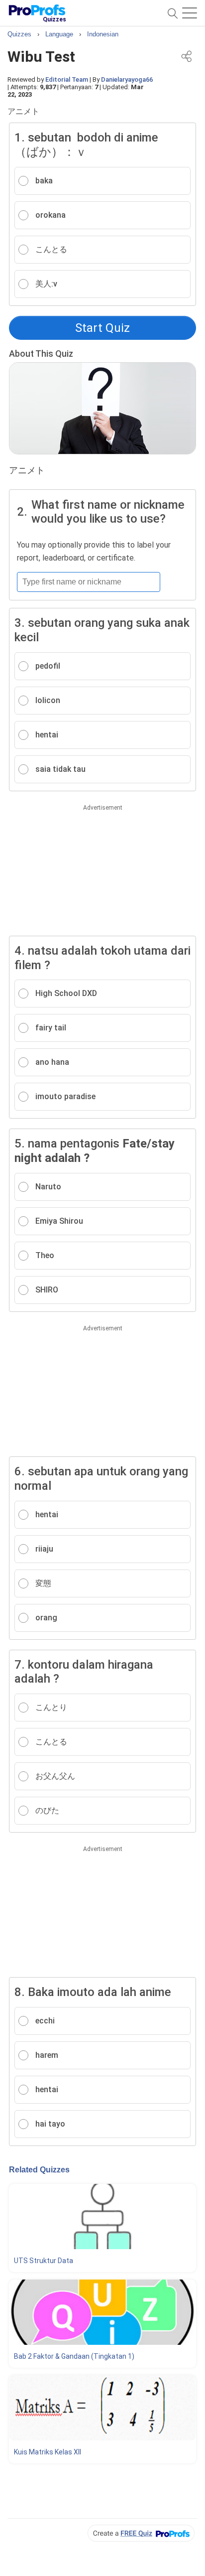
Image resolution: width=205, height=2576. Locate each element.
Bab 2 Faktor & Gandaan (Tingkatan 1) (74, 2356)
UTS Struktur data (44, 2261)
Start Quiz (102, 328)
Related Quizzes (39, 2170)
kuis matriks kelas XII (48, 2452)
